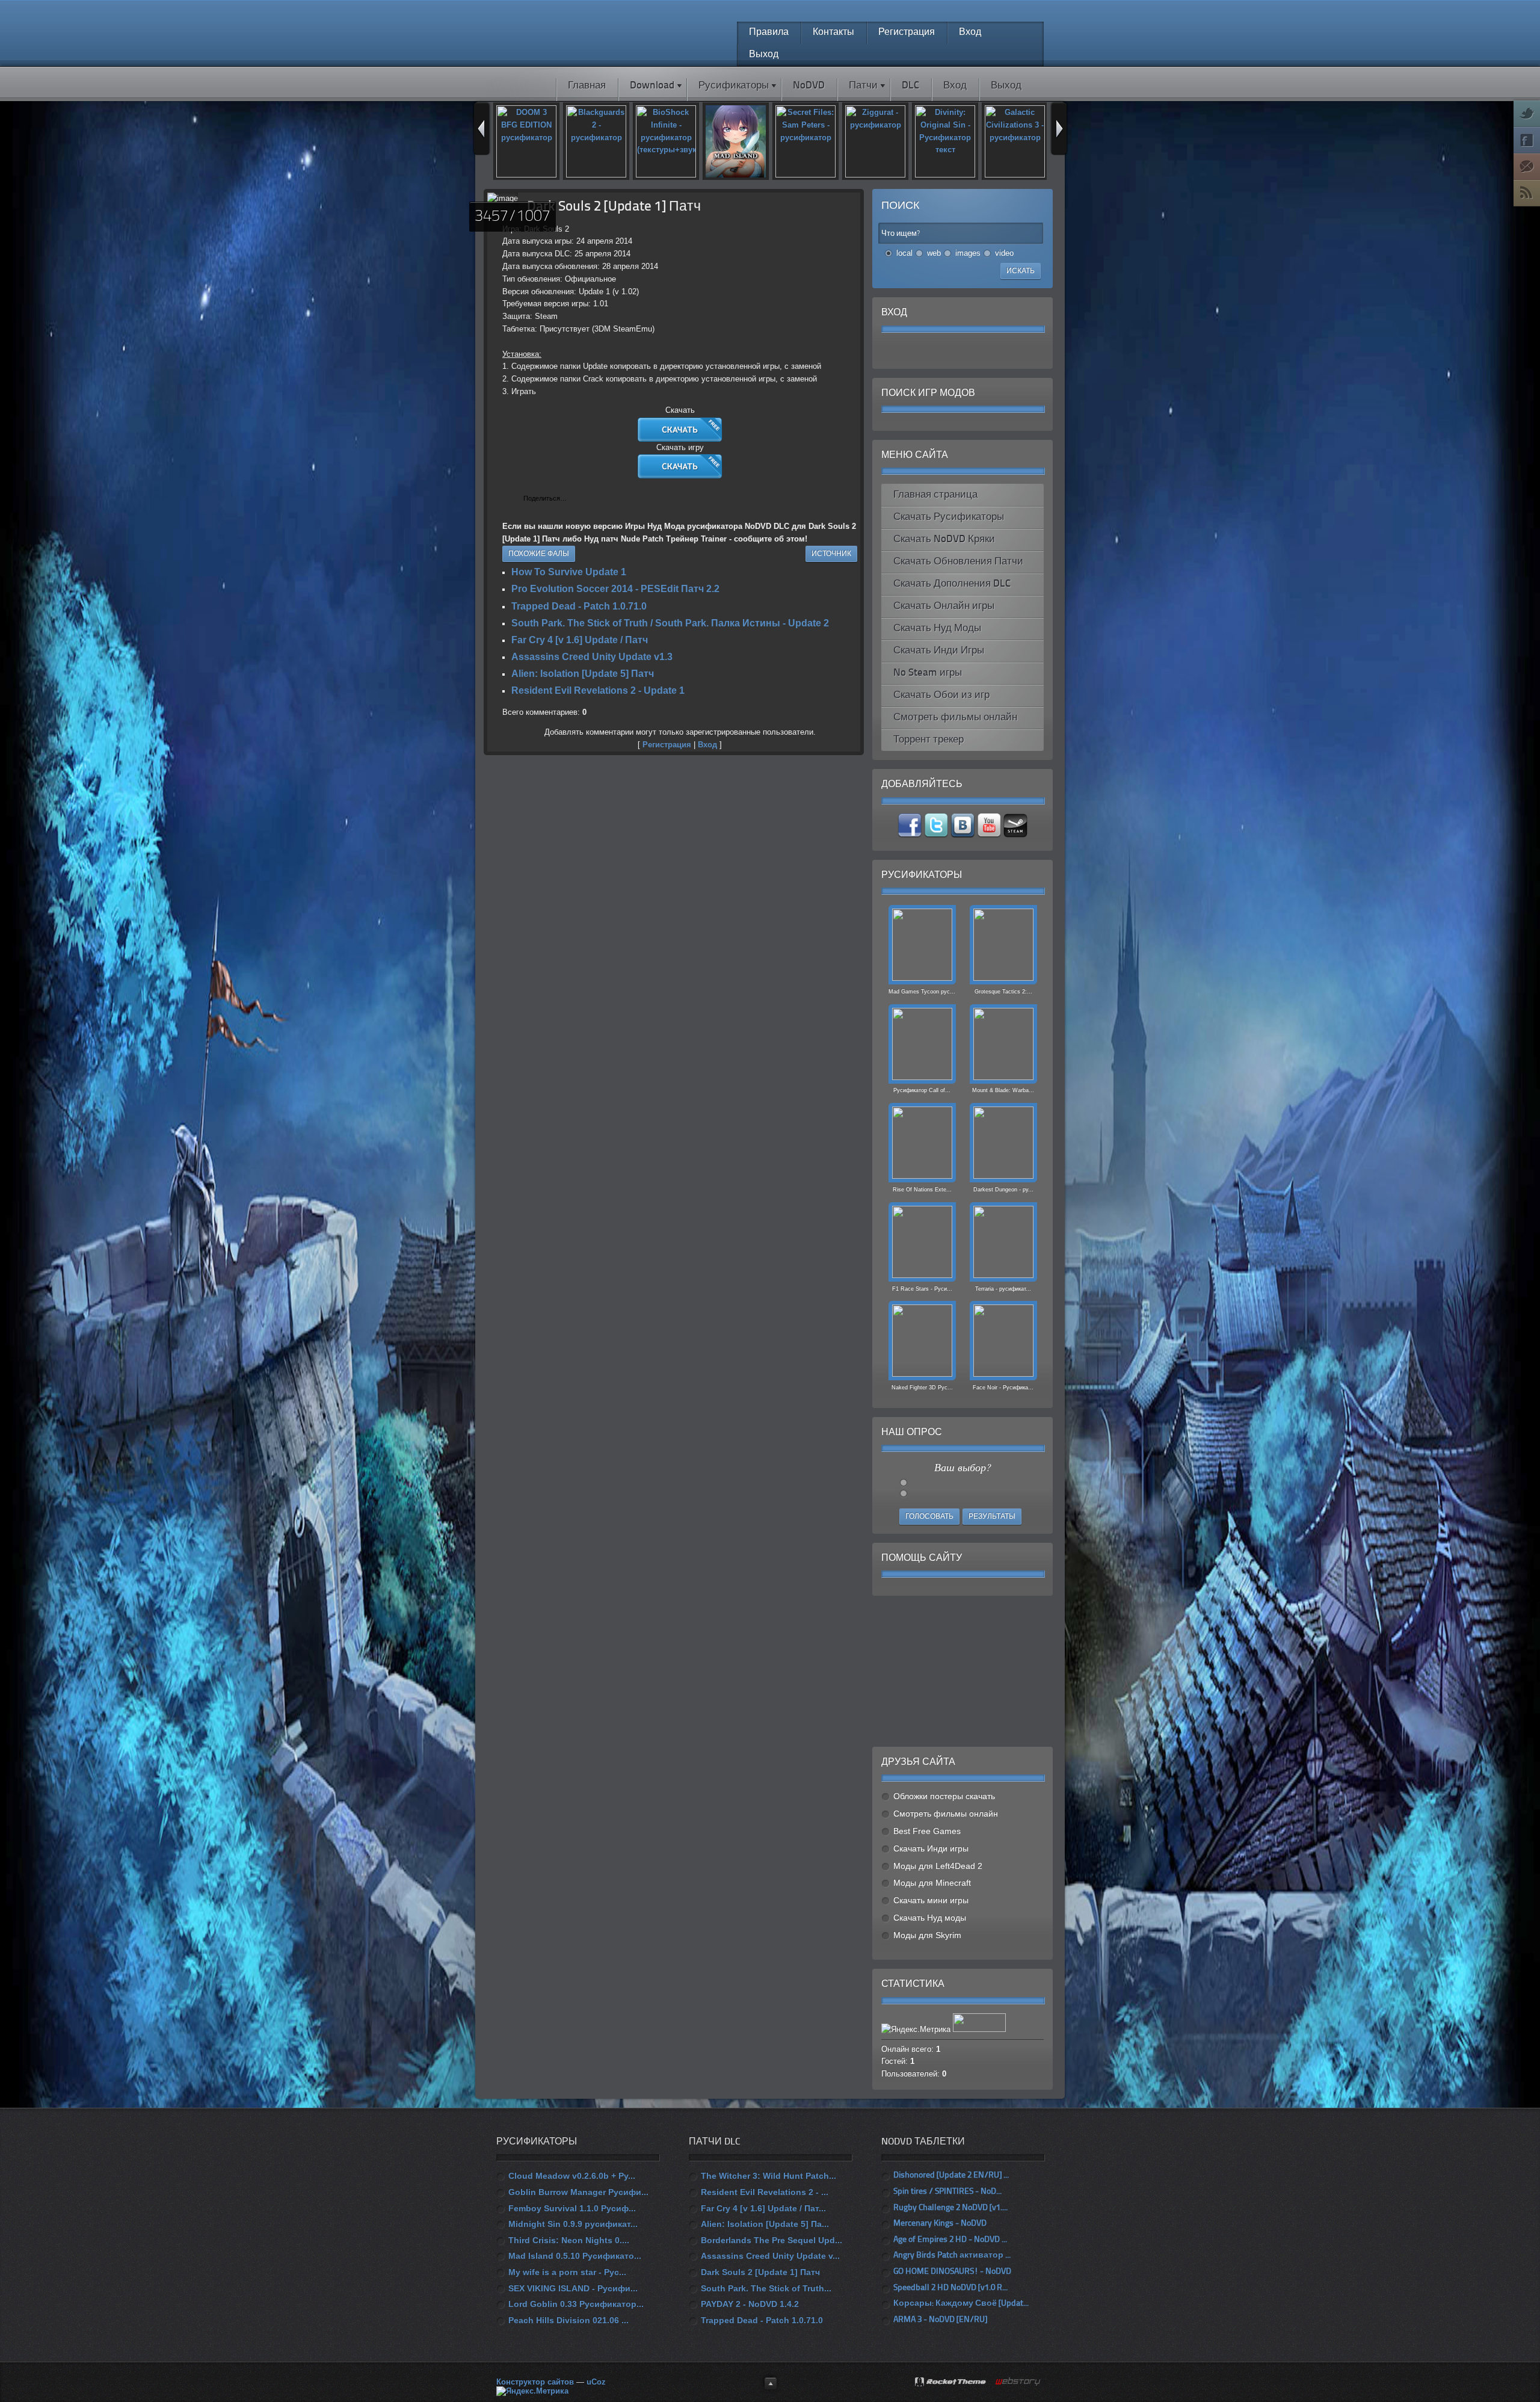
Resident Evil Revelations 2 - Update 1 (598, 690)
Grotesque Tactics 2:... (1003, 992)
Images (968, 253)
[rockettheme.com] (951, 2383)
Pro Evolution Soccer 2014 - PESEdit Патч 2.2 (615, 589)
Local (904, 253)
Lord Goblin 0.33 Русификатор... (576, 2304)
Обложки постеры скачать (944, 1796)
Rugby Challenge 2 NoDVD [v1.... (950, 2208)
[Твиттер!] (937, 835)
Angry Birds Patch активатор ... (952, 2255)
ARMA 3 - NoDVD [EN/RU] (940, 2320)
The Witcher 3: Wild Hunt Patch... (768, 2176)
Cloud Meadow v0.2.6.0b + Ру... (572, 2176)
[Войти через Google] (993, 351)
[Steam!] (1015, 835)
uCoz (596, 2382)
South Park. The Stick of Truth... (766, 2288)
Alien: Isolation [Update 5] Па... (765, 2224)
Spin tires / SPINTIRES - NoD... (947, 2192)
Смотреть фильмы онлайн (946, 1814)
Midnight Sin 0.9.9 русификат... (573, 2224)
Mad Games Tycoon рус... (922, 992)
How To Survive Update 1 (569, 572)
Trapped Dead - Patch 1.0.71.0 (579, 606)
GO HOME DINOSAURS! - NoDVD (952, 2272)
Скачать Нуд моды (930, 1918)
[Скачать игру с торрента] (680, 476)
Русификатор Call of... (922, 1090)
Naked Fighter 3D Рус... (922, 1388)
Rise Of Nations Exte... (922, 1190)
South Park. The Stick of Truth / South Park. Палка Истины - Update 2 (670, 623)
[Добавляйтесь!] (964, 835)
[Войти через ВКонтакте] (932, 351)
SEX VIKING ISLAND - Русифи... (573, 2288)
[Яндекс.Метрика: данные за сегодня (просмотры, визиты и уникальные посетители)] (532, 2391)
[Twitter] (592, 499)
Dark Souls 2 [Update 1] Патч (760, 2272)
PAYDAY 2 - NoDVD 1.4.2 (750, 2304)
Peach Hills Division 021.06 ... (568, 2320)
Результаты (992, 1517)
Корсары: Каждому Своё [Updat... (961, 2304)
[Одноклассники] (604, 499)
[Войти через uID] (911, 351)
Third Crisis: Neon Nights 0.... (569, 2240)
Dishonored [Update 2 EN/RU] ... (951, 2175)
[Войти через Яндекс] (973, 351)
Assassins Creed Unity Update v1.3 (592, 657)
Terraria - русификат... (1003, 1289)
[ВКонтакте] (579, 499)
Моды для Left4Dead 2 (938, 1866)
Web (934, 253)
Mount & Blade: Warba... (1003, 1090)
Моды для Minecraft (932, 1883)
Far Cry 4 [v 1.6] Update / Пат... (763, 2208)
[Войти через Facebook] (952, 351)
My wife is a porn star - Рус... (567, 2272)
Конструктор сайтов (535, 2382)
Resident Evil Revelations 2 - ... (765, 2192)
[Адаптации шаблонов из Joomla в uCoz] (1018, 2382)
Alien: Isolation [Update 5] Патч (583, 674)
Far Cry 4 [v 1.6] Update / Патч (580, 640)
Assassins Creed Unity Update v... (770, 2256)
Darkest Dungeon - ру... (1003, 1190)
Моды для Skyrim (927, 1935)
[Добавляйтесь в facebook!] (911, 835)
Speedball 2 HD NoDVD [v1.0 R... (950, 2288)
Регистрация (667, 745)
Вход (707, 745)
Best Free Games (927, 1831)
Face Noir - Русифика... (1003, 1388)
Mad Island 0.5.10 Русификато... (575, 2256)
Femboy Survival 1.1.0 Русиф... (572, 2208)
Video (1004, 253)
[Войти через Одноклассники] (1014, 351)
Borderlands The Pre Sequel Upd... (772, 2240)
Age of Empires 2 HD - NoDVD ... (950, 2240)
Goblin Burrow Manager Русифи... (578, 2192)
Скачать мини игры (931, 1900)
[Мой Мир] (617, 499)
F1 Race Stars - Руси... (922, 1289)
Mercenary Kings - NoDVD (940, 2224)
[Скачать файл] (680, 439)
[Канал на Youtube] (990, 835)
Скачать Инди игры (931, 1848)
